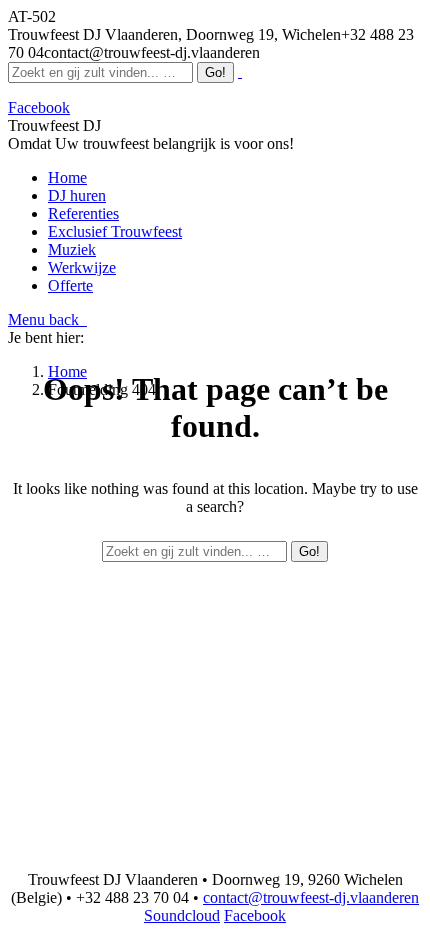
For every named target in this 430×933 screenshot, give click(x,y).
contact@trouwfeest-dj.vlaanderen (311, 897)
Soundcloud (182, 915)
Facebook (255, 915)
